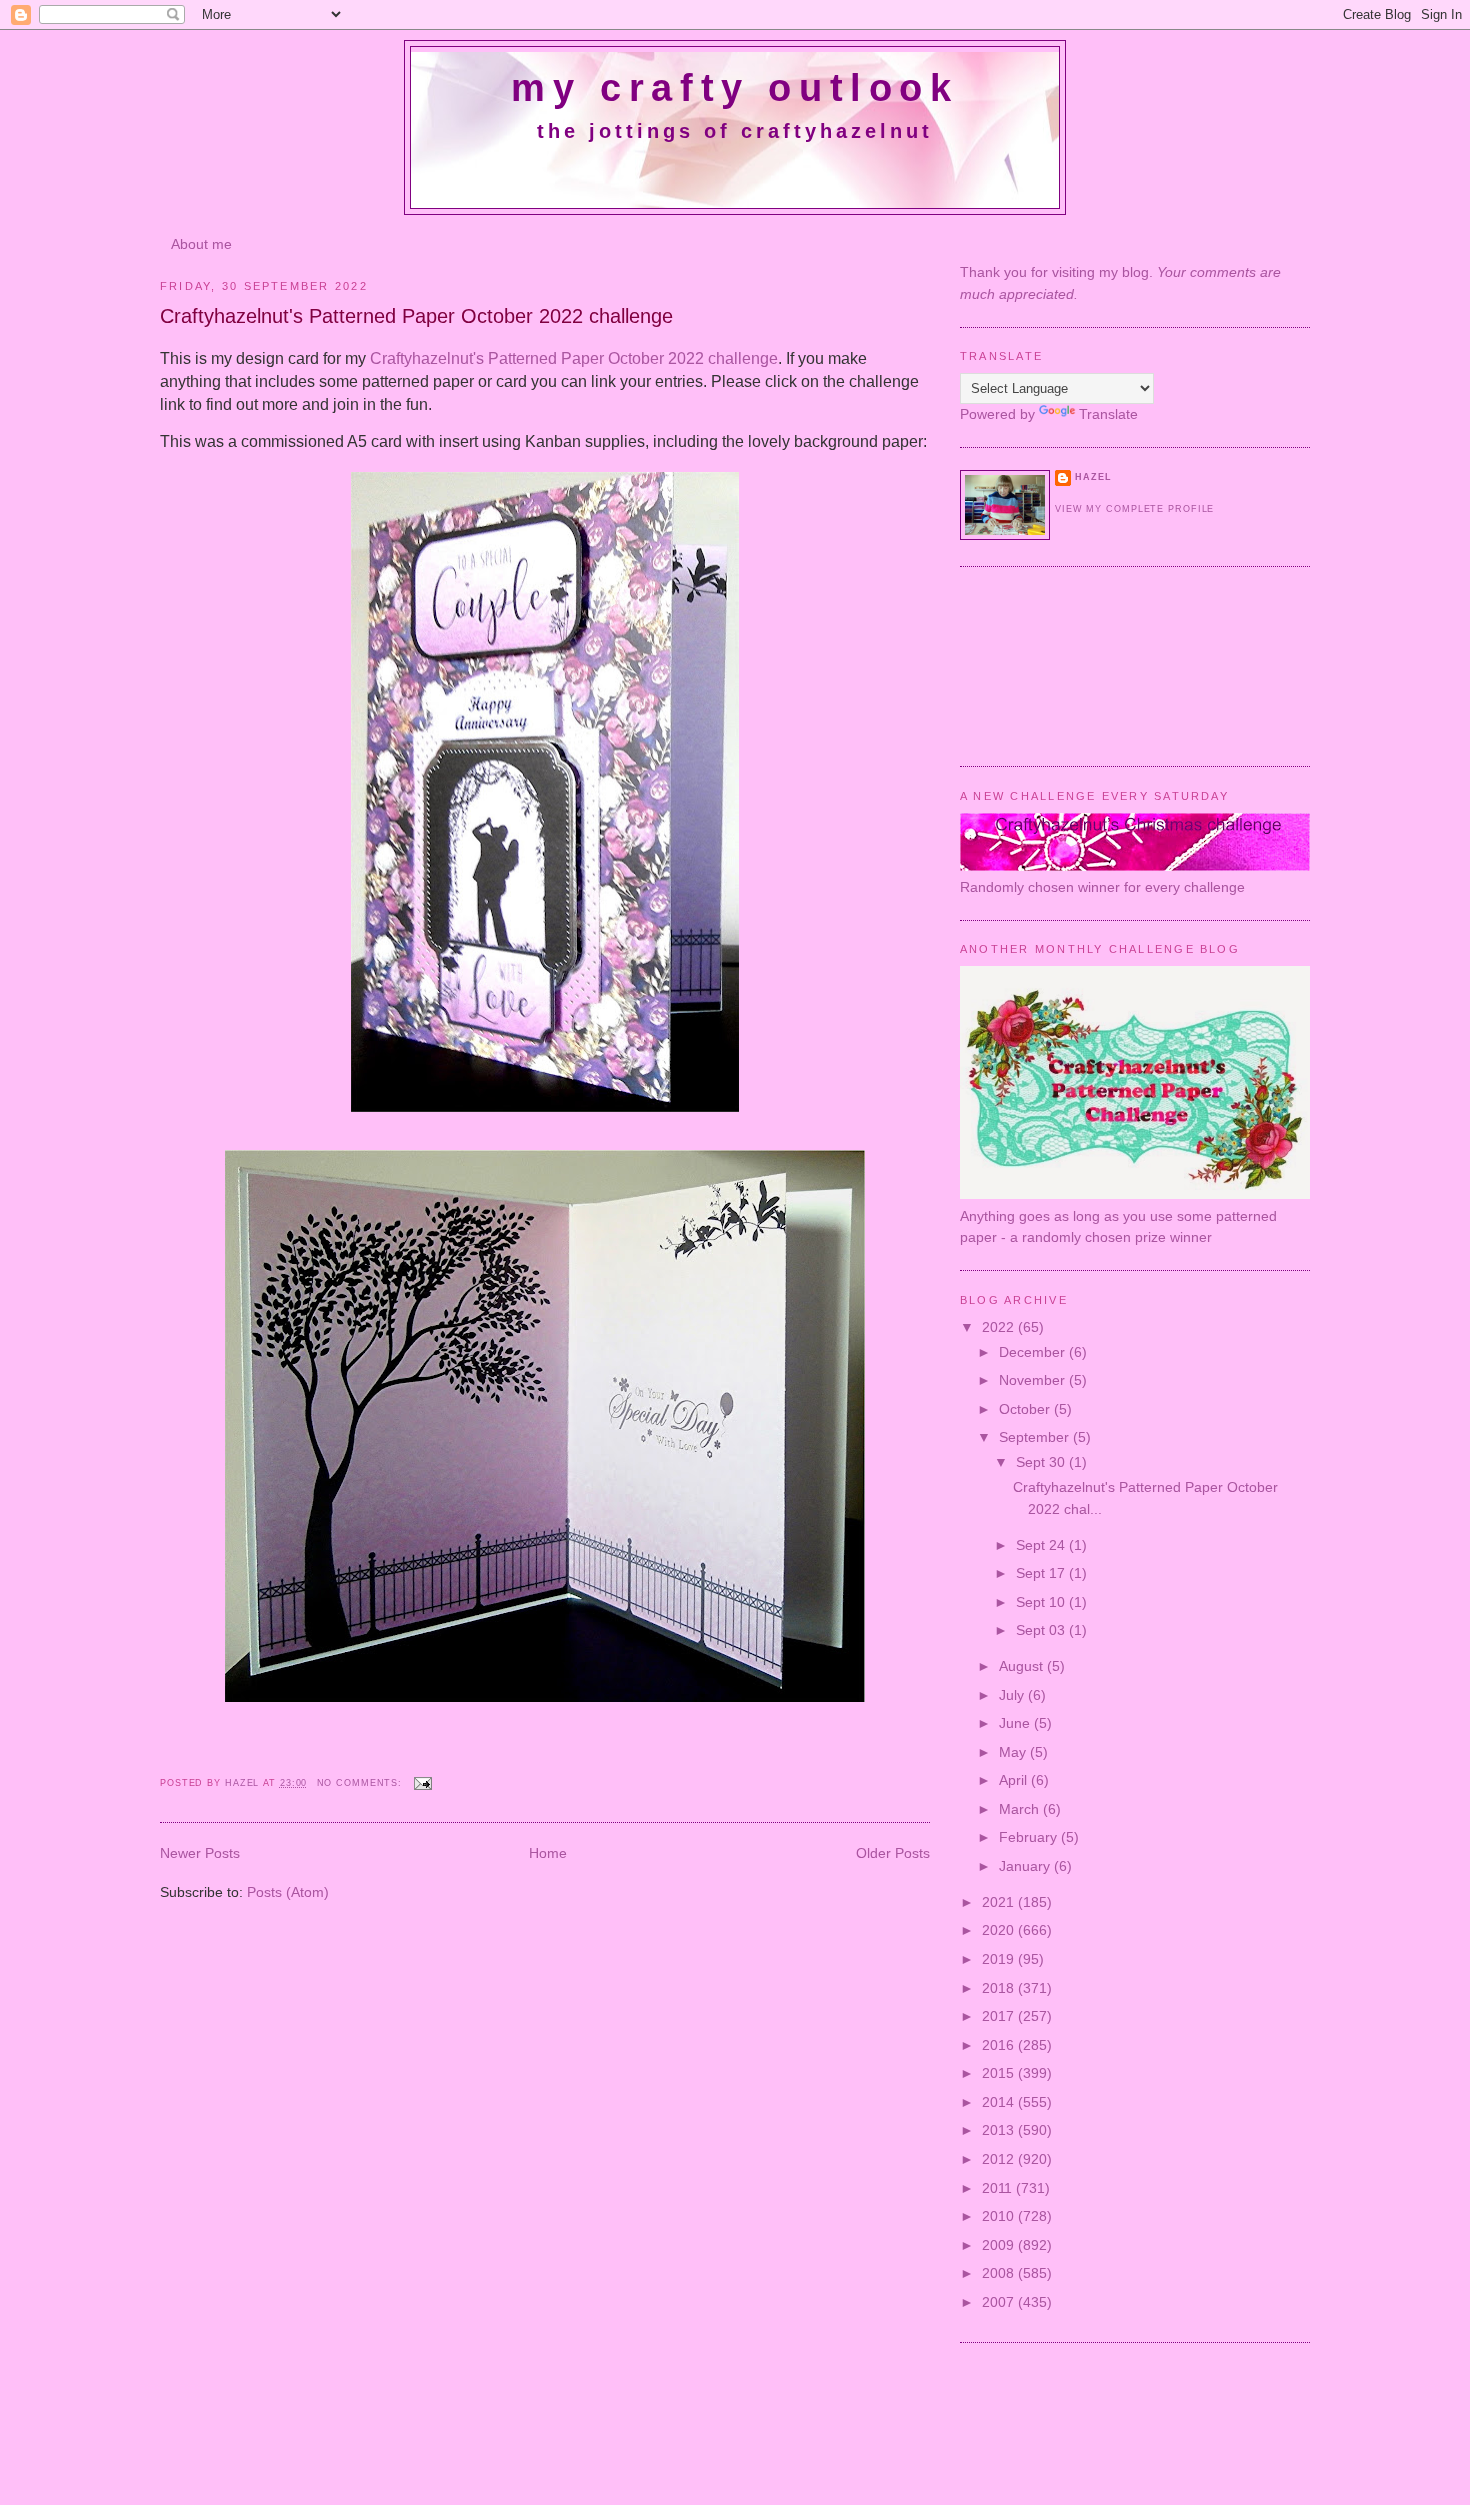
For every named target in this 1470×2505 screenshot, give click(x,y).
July (1013, 1695)
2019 (1000, 1959)
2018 (1000, 1988)
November (1034, 1380)
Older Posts (893, 1853)
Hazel (244, 1783)
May (1014, 1752)
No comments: (362, 1783)
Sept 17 (1042, 1573)
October (1026, 1409)
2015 (1000, 2073)
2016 (1000, 2045)
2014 (1000, 2102)
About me (201, 244)
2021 (1000, 1902)
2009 (1000, 2245)
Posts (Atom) (288, 1892)
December (1034, 1352)
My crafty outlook (734, 88)
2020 (1000, 1930)
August (1023, 1666)
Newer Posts (200, 1853)
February (1030, 1837)
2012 (1000, 2159)
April (1015, 1780)
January (1026, 1866)
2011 (999, 2188)
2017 (1000, 2016)
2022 (1000, 1327)
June (1016, 1723)
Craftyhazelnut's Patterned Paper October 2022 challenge (416, 316)
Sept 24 (1042, 1545)
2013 (1000, 2130)
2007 (1000, 2302)
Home (548, 1853)
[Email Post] (423, 1783)
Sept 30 (1042, 1462)
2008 (1000, 2273)
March (1021, 1809)
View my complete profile (1134, 509)
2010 (1000, 2216)
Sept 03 (1042, 1630)
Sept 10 (1042, 1602)
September (1036, 1437)
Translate (1108, 414)
